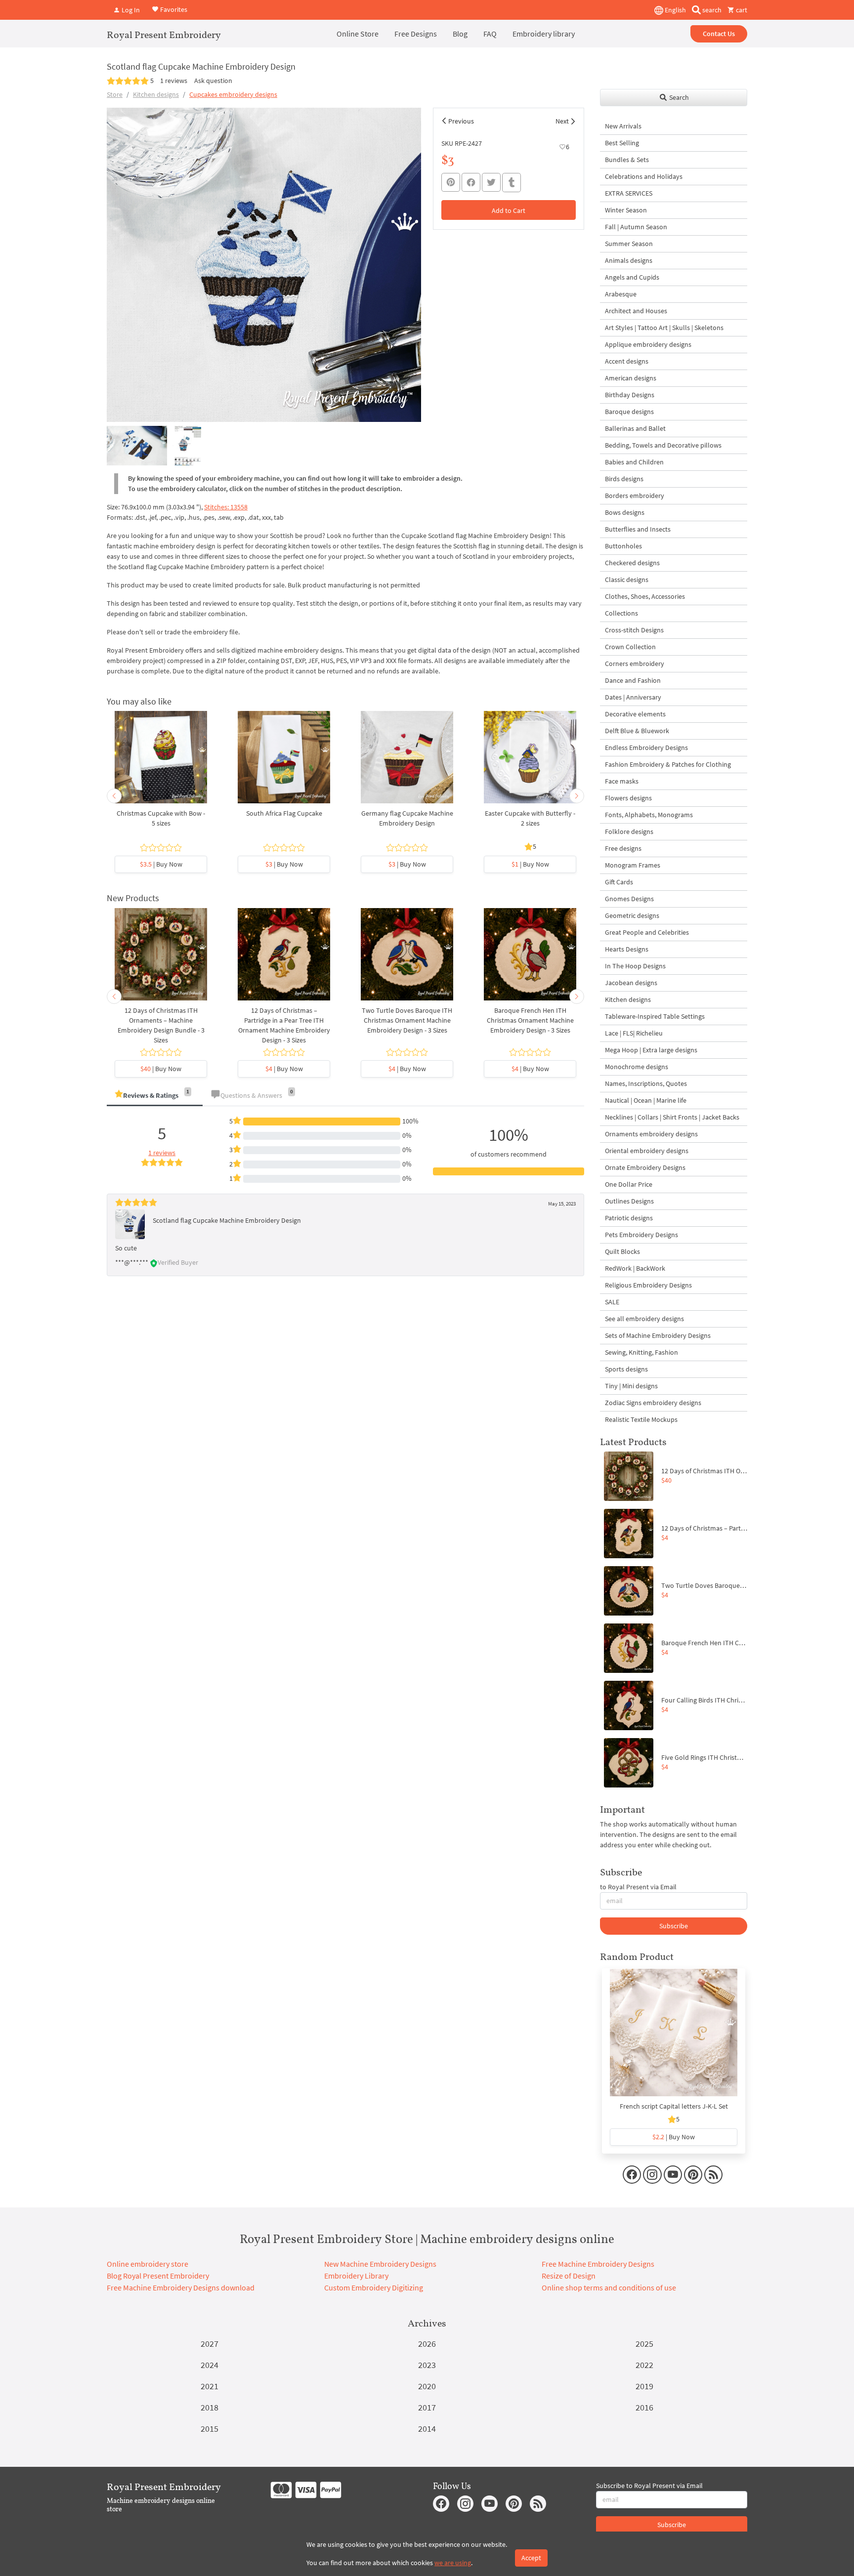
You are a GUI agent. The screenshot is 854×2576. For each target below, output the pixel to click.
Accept (531, 2558)
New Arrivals (623, 126)
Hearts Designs (627, 949)
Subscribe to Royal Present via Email (649, 2486)
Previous (461, 121)
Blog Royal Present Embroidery (158, 2276)
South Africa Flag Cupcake (284, 813)
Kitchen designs (156, 94)
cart (741, 10)
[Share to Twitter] (491, 182)
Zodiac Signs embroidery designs (653, 1403)
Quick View (161, 762)
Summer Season (629, 244)
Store (115, 94)
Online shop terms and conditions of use (609, 2287)
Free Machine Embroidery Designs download (181, 2287)
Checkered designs (632, 563)
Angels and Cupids (632, 277)
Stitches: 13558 (226, 507)
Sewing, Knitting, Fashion (641, 1352)
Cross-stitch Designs (634, 630)
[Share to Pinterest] (451, 182)
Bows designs (625, 512)
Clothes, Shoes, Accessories (645, 596)
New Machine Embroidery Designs (380, 2264)
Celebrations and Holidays (644, 176)
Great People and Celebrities (647, 932)
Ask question (213, 81)
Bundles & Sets (627, 160)
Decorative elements (635, 714)
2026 (427, 2344)
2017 (427, 2407)
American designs (631, 378)
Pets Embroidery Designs (641, 1235)
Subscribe (674, 1926)
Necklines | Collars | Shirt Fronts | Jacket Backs (672, 1117)
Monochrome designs (637, 1067)
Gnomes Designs (629, 899)
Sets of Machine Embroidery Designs (658, 1335)
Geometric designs (632, 915)
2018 (210, 2407)
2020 (427, 2386)
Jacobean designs (631, 983)
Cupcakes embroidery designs (233, 94)
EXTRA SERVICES (629, 193)
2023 (427, 2365)
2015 (210, 2429)
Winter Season (626, 210)
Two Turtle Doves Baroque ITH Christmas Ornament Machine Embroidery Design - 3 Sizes (407, 1020)
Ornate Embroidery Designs (645, 1167)
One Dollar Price (629, 1184)
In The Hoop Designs (635, 966)
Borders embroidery (635, 496)
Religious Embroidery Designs (648, 1285)
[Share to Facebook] (471, 182)
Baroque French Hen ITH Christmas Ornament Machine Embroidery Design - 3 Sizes (530, 1020)
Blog (460, 34)
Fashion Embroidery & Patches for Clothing (668, 764)
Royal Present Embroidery (164, 35)
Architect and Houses (636, 311)
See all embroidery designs (644, 1319)
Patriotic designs (629, 1218)
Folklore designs (629, 831)
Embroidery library (544, 34)
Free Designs (416, 34)
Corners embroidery (635, 664)
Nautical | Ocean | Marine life (646, 1100)
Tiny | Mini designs (631, 1386)
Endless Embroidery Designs (646, 748)
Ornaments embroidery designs (651, 1134)
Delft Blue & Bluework (637, 731)
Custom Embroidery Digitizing (374, 2287)
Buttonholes (623, 546)
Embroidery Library (356, 2276)
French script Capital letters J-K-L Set (674, 2106)
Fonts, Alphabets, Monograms (649, 815)
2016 (644, 2407)
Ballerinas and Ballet (635, 428)
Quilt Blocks (622, 1251)
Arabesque (621, 294)
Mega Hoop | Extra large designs (651, 1050)
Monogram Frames (633, 865)
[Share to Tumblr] (512, 183)
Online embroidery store (148, 2264)
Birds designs (624, 479)
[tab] (155, 1096)
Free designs (623, 848)
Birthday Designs (630, 395)
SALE (612, 1302)
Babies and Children (634, 462)
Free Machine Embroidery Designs (598, 2264)
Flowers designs (628, 798)
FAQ (490, 34)
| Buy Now (161, 864)
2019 (644, 2386)
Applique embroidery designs (648, 344)
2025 (644, 2344)
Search (678, 97)
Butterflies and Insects (638, 529)
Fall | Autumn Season (636, 227)
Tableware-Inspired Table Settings (655, 1016)
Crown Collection (630, 647)
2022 (644, 2365)
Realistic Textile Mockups (641, 1419)
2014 (427, 2429)
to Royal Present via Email (638, 1887)
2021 (210, 2386)
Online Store (358, 34)
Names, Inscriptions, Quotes (646, 1083)
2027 (210, 2344)
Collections (621, 613)
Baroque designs (629, 412)
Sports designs (626, 1369)
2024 (210, 2365)
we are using (453, 2563)
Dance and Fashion (633, 680)
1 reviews (174, 81)
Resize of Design (569, 2276)
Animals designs (629, 260)
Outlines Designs (629, 1201)
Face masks (622, 781)
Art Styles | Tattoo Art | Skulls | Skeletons (664, 328)
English (675, 10)
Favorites (173, 9)
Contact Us (719, 34)
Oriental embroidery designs (647, 1151)
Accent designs (627, 361)
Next (562, 121)
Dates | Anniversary (633, 697)
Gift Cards (619, 882)
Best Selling (622, 143)
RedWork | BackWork (635, 1268)
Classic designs (627, 580)
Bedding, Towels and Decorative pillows (663, 445)
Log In (130, 10)
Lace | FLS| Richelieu (634, 1033)
